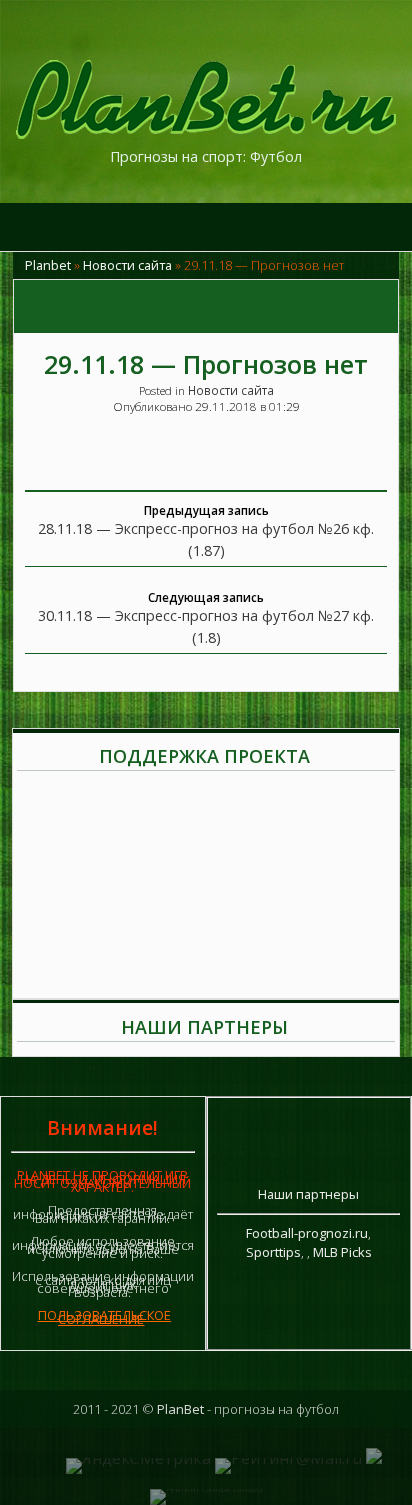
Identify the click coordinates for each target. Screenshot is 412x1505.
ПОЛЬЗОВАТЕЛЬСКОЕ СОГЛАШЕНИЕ (104, 1317)
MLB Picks (342, 1252)
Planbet (48, 265)
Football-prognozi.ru (307, 1233)
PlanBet (180, 1409)
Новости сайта (127, 265)
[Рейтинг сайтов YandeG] (206, 1488)
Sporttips (273, 1252)
